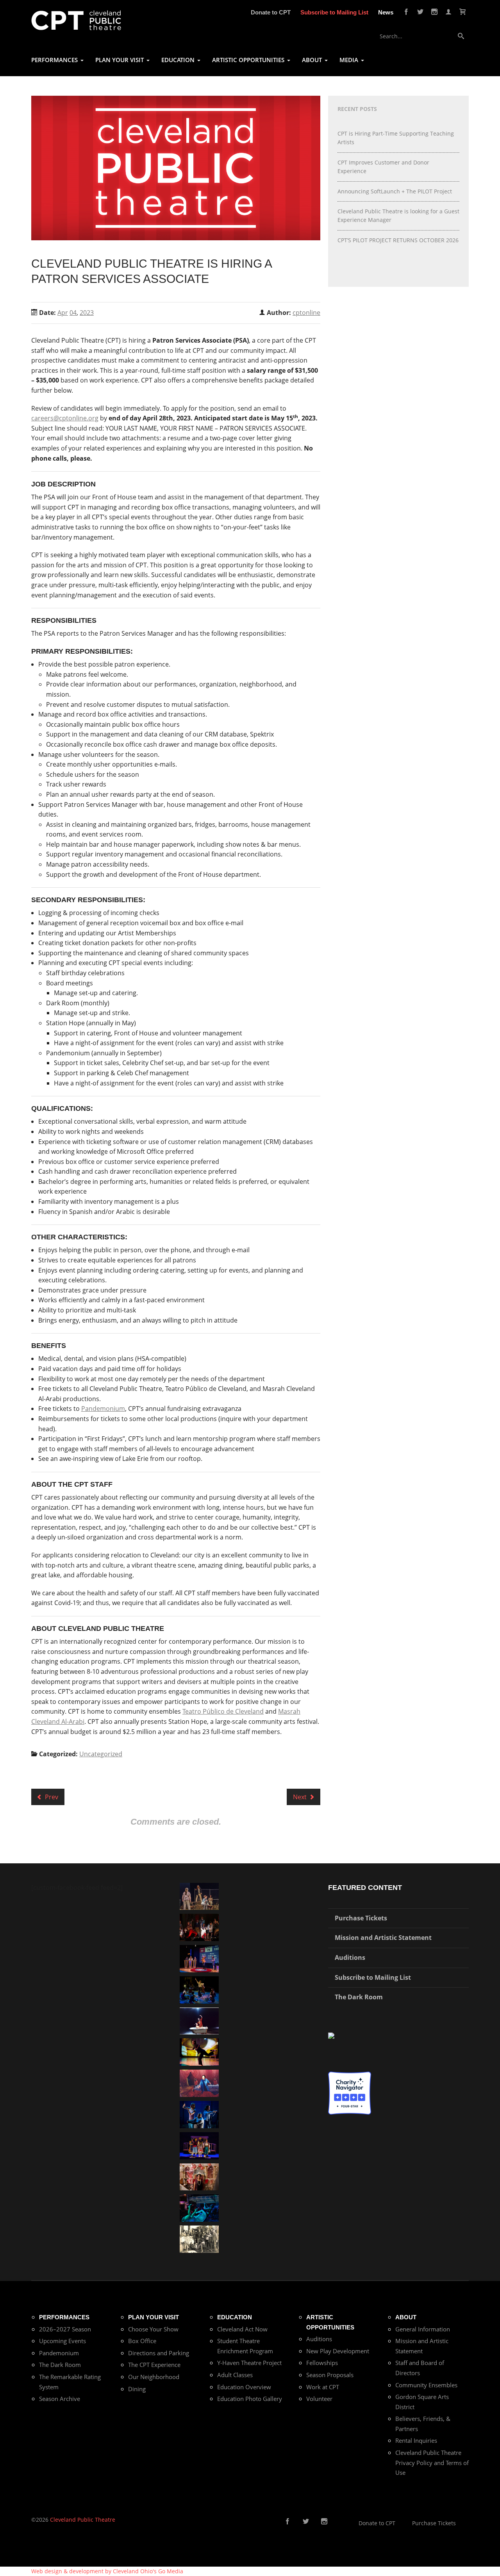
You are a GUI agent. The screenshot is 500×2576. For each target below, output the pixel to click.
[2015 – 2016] (199, 2145)
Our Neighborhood (154, 2377)
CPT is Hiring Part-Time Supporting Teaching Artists (396, 138)
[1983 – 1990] (199, 2239)
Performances (64, 2317)
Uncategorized (101, 1754)
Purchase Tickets (361, 1918)
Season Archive (60, 2399)
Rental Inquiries (416, 2440)
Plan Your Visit (154, 2317)
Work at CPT (323, 2387)
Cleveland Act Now (242, 2329)
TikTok (336, 2522)
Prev (51, 1797)
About (406, 2317)
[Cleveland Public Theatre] (76, 20)
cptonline (306, 313)
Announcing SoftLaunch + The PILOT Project (395, 191)
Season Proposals (330, 2375)
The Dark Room (359, 1997)
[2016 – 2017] (199, 1896)
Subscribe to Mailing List (334, 12)
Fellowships (322, 2363)
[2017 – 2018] (199, 1958)
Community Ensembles (426, 2385)
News (386, 12)
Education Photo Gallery (250, 2399)
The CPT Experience (154, 2365)
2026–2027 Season (65, 2329)
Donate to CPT (271, 12)
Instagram (434, 12)
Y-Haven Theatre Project (249, 2363)
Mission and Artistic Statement (383, 1938)
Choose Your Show (153, 2329)
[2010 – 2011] (199, 2051)
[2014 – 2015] (199, 2176)
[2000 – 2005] (199, 2020)
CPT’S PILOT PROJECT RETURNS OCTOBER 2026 (398, 240)
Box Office (142, 2341)
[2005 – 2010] (199, 1989)
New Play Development (338, 2351)
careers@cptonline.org (65, 418)
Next (301, 1797)
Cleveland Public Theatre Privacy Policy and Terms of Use (432, 2462)
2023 (87, 313)
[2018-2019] (199, 2207)
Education (235, 2317)
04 (73, 313)
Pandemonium (103, 1409)
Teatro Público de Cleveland (223, 1711)
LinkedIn (348, 2522)
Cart (462, 12)
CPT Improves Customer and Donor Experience (383, 167)
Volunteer (319, 2399)
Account (448, 12)
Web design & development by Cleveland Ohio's (107, 2571)
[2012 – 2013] (199, 2114)
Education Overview (244, 2387)
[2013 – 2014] (199, 1927)
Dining (137, 2389)
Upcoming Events (62, 2341)
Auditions (350, 1957)
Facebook (406, 12)
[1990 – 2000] (199, 2083)
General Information (423, 2329)
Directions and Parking (159, 2353)
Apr (63, 313)
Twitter (420, 12)
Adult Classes (235, 2375)
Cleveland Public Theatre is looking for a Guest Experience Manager (398, 215)
